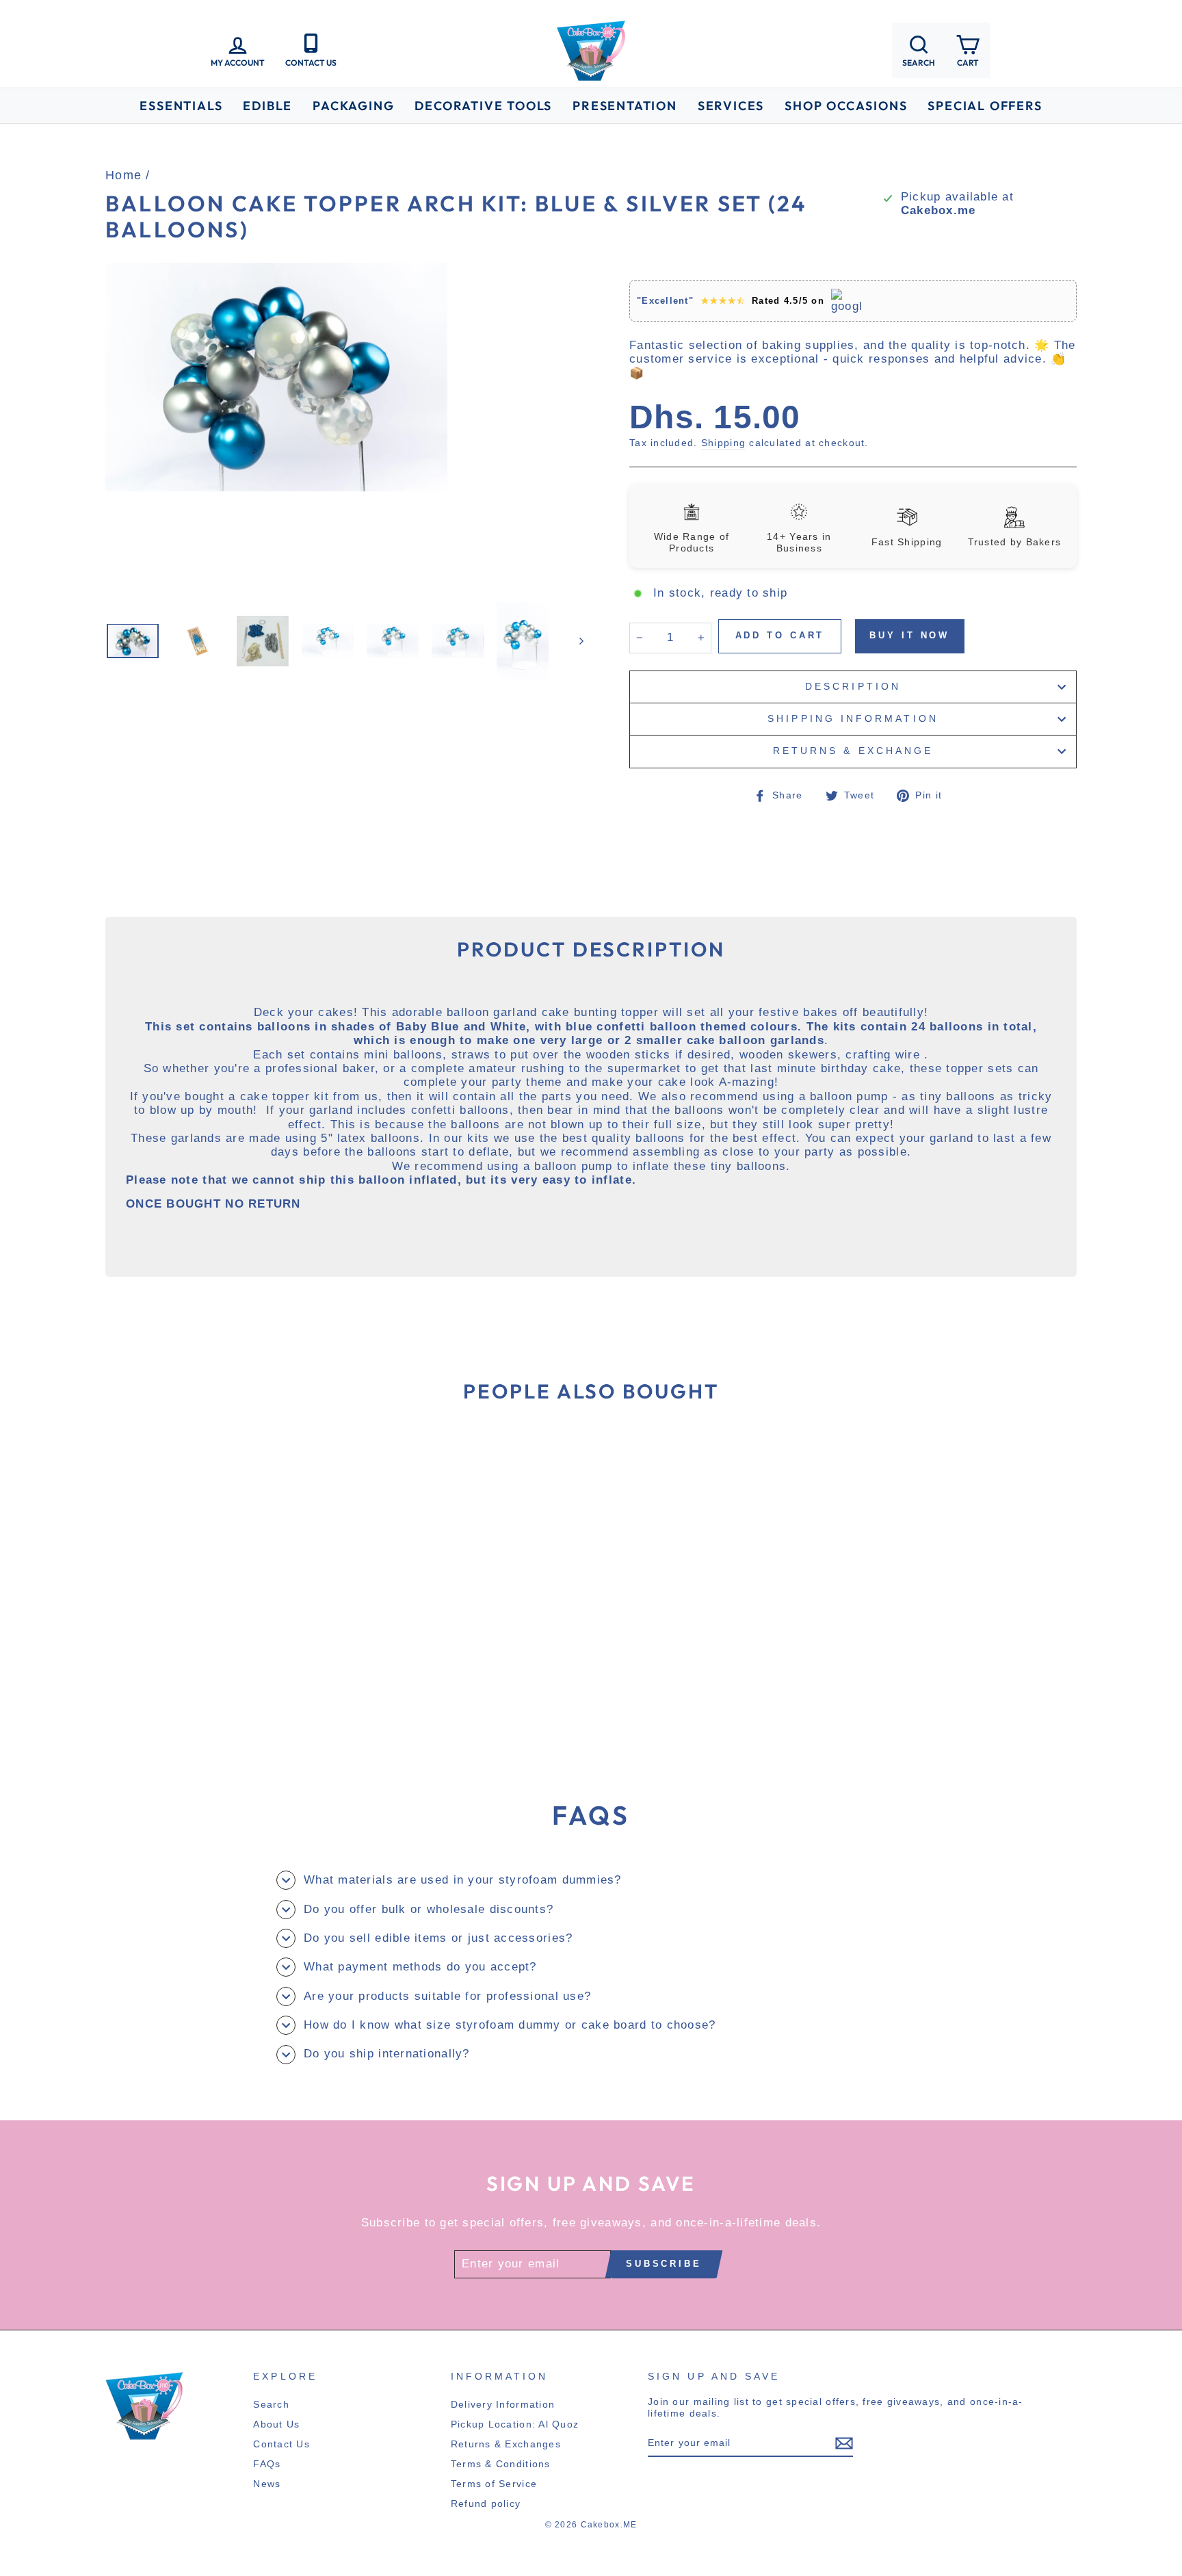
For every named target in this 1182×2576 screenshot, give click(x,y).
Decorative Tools (483, 106)
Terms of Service (494, 2484)
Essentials (181, 106)
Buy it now (909, 635)
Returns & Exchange (853, 751)
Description (853, 687)
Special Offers (985, 106)
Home (123, 175)
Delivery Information (503, 2404)
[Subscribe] (844, 2443)
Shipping (723, 443)
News (267, 2484)
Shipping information (853, 719)
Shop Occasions (846, 106)
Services (731, 106)
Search (271, 2404)
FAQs (267, 2464)
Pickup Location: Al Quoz (515, 2424)
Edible (267, 106)
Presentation (625, 106)
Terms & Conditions (501, 2464)
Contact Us (281, 2444)
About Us (276, 2424)
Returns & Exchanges (506, 2444)
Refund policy (486, 2503)
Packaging (353, 106)
